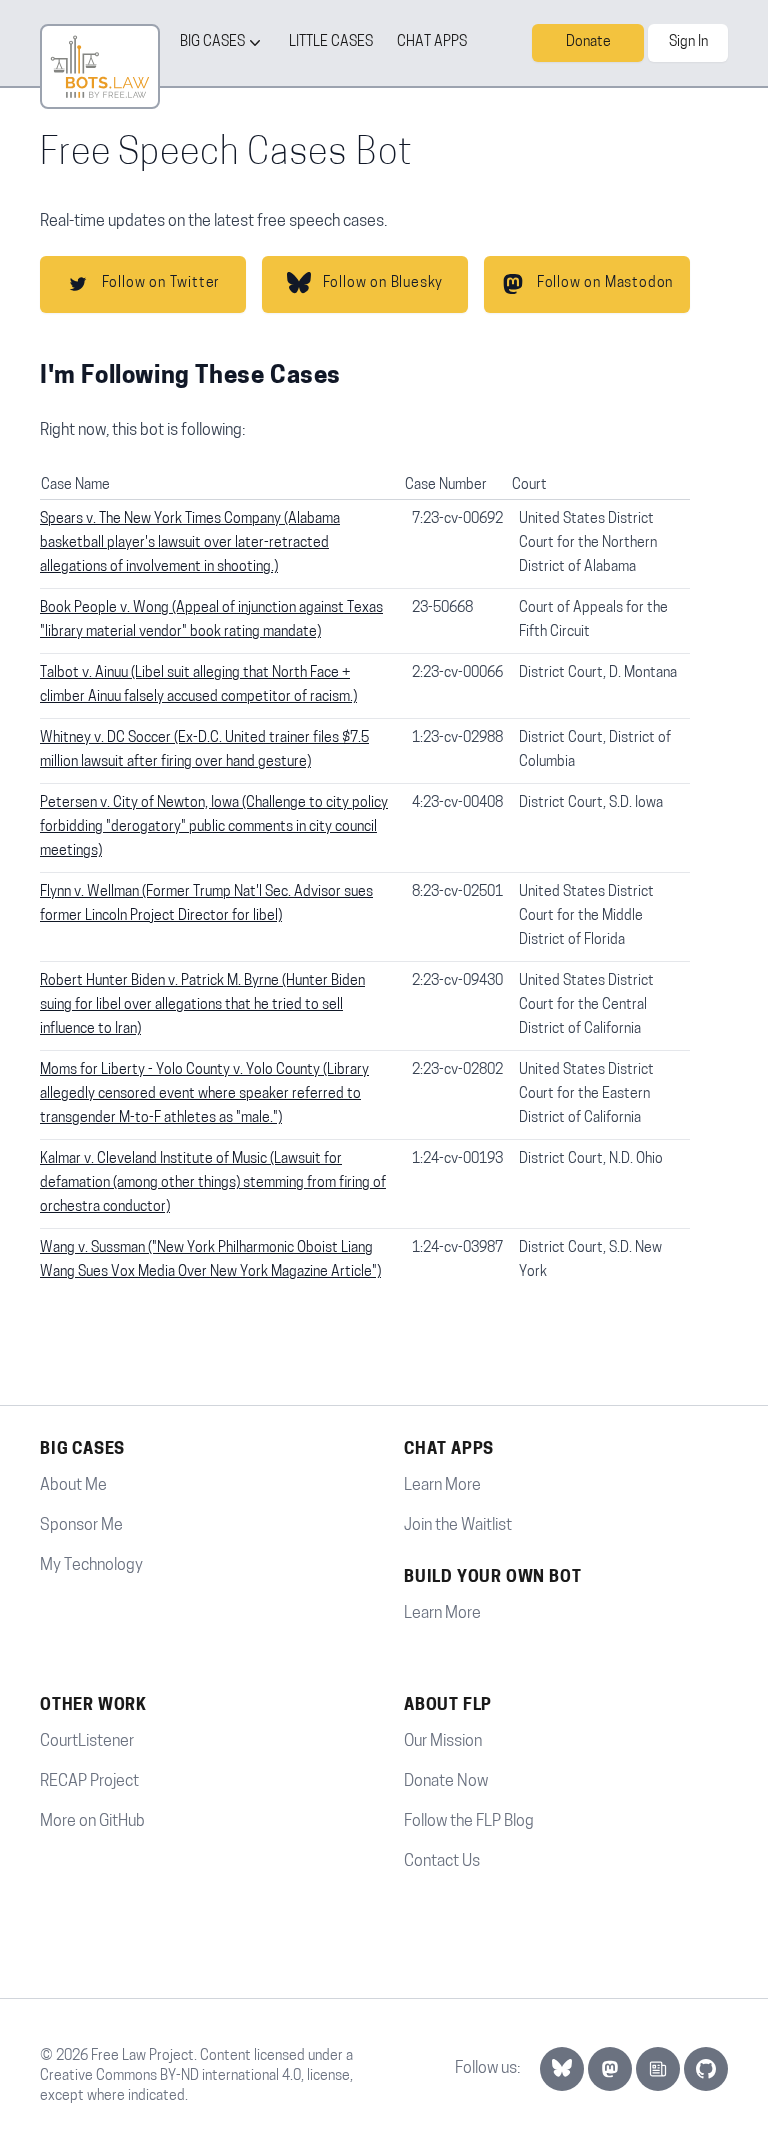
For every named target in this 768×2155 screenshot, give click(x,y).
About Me (73, 1486)
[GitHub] (706, 2069)
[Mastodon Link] (610, 2069)
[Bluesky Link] (562, 2069)
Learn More (442, 1486)
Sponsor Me (81, 1526)
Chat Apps (432, 42)
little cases (331, 42)
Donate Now (446, 1782)
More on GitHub (92, 1822)
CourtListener (87, 1742)
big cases (212, 42)
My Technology (91, 1566)
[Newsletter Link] (658, 2069)
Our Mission (443, 1742)
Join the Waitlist (458, 1526)
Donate (588, 42)
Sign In (688, 42)
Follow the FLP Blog (469, 1822)
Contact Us (442, 1862)
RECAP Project (89, 1782)
